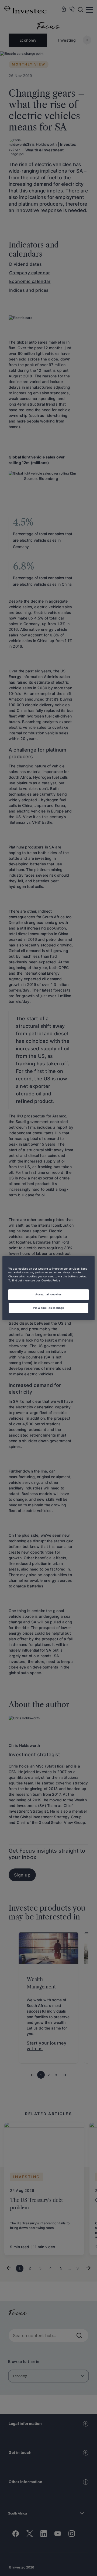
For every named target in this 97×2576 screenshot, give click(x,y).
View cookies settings (48, 1308)
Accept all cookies (48, 1294)
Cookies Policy (51, 1281)
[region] (48, 1288)
